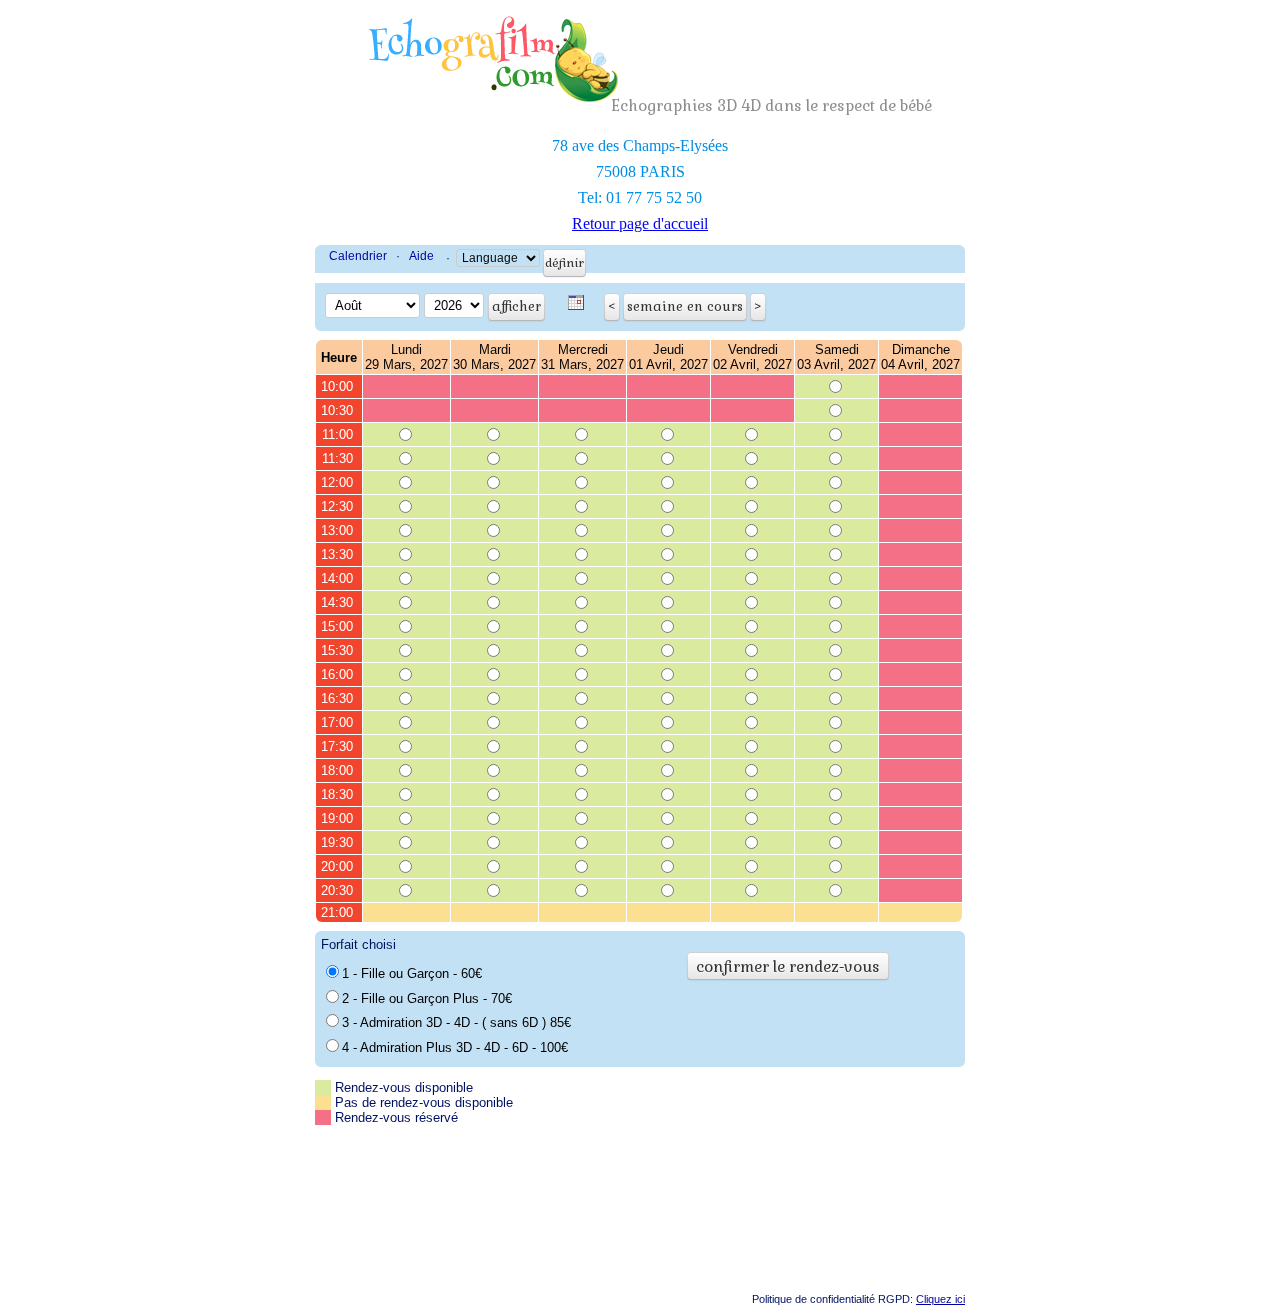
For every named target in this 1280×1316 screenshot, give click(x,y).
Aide (421, 256)
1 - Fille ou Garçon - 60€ (412, 973)
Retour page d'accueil (640, 223)
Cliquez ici (940, 1299)
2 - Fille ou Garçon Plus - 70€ (427, 998)
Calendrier (358, 256)
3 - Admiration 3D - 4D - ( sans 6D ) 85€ (456, 1022)
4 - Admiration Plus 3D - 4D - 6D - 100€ (455, 1047)
